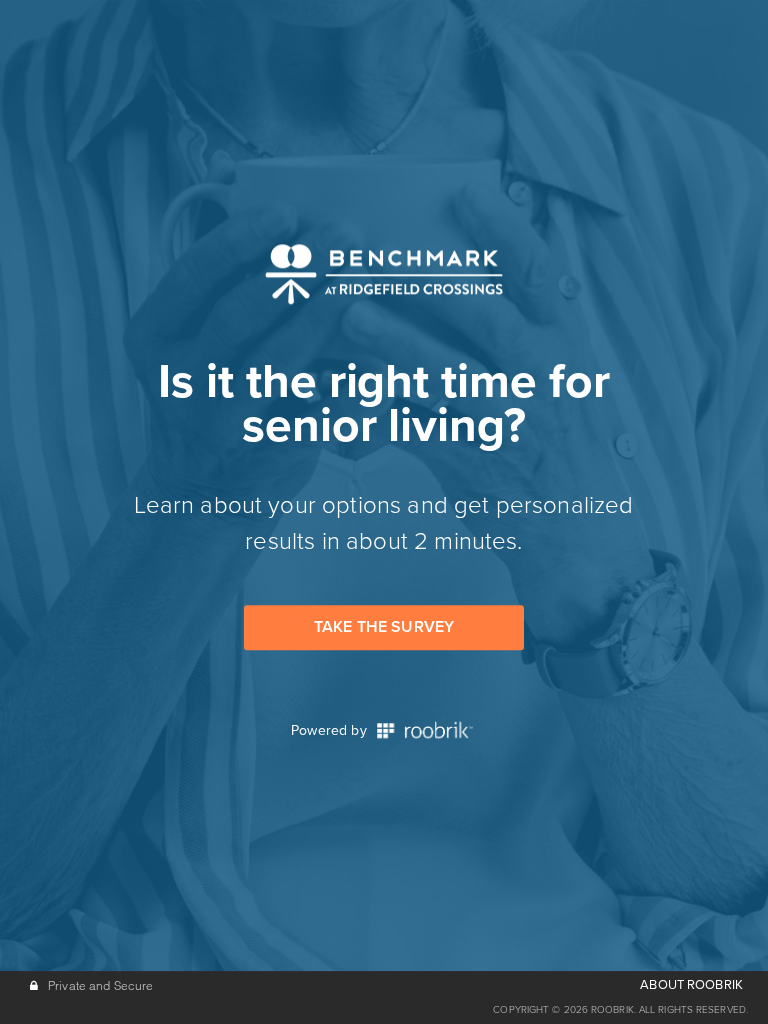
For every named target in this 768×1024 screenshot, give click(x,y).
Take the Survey (384, 627)
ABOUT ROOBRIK (691, 985)
